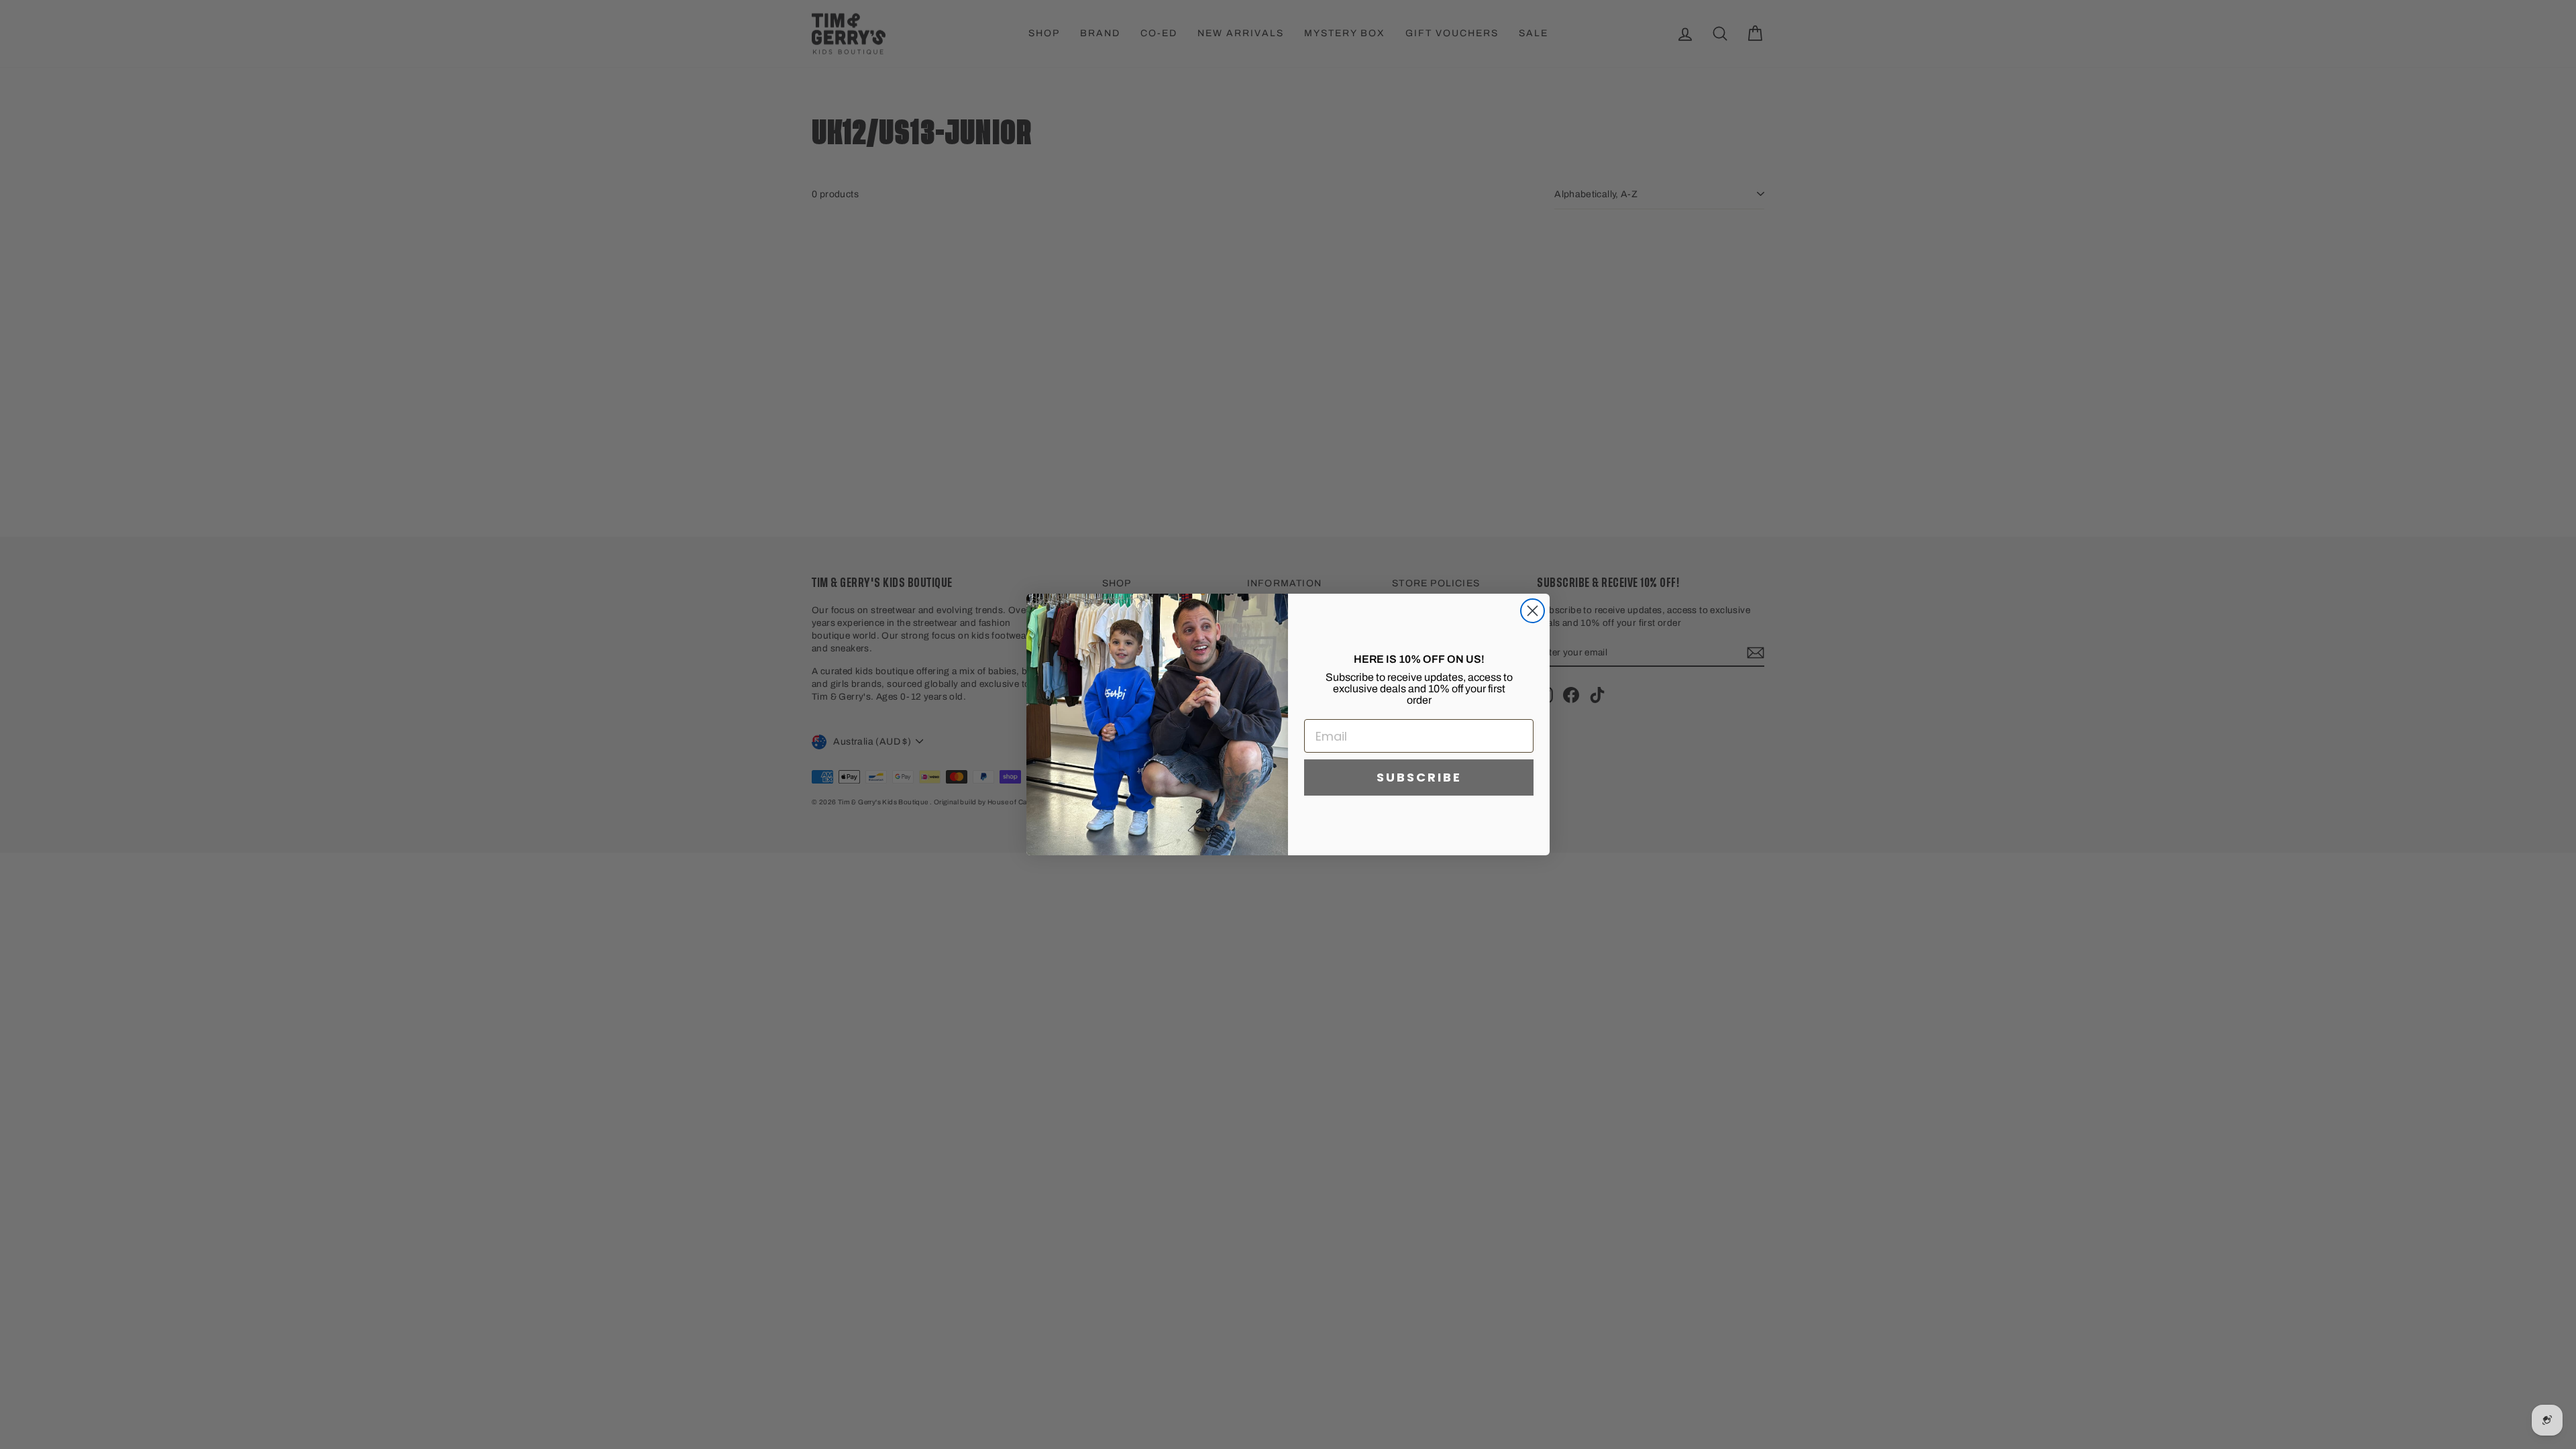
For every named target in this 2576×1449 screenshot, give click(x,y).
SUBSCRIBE (1419, 777)
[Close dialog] (1533, 611)
